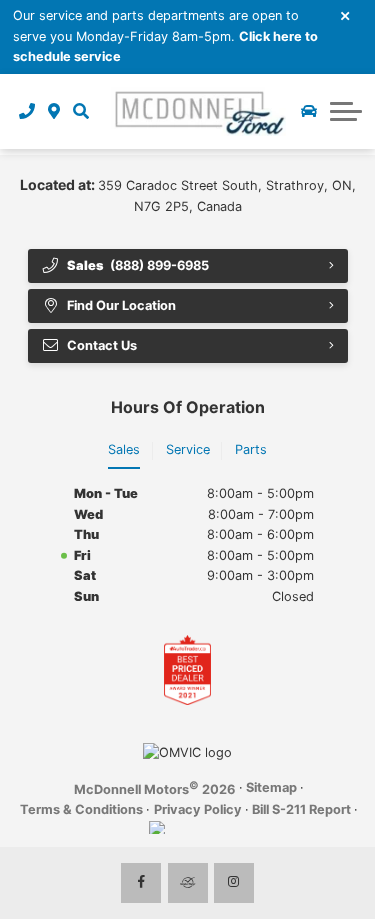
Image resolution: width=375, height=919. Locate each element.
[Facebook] (141, 883)
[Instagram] (234, 883)
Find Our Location (121, 305)
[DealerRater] (188, 883)
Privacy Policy (198, 809)
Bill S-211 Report (301, 809)
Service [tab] (188, 449)
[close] (346, 15)
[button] (80, 111)
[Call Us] (27, 111)
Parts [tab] (251, 449)
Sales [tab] (124, 449)
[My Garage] (309, 111)
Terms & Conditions (81, 809)
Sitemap (271, 787)
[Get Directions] (54, 111)
